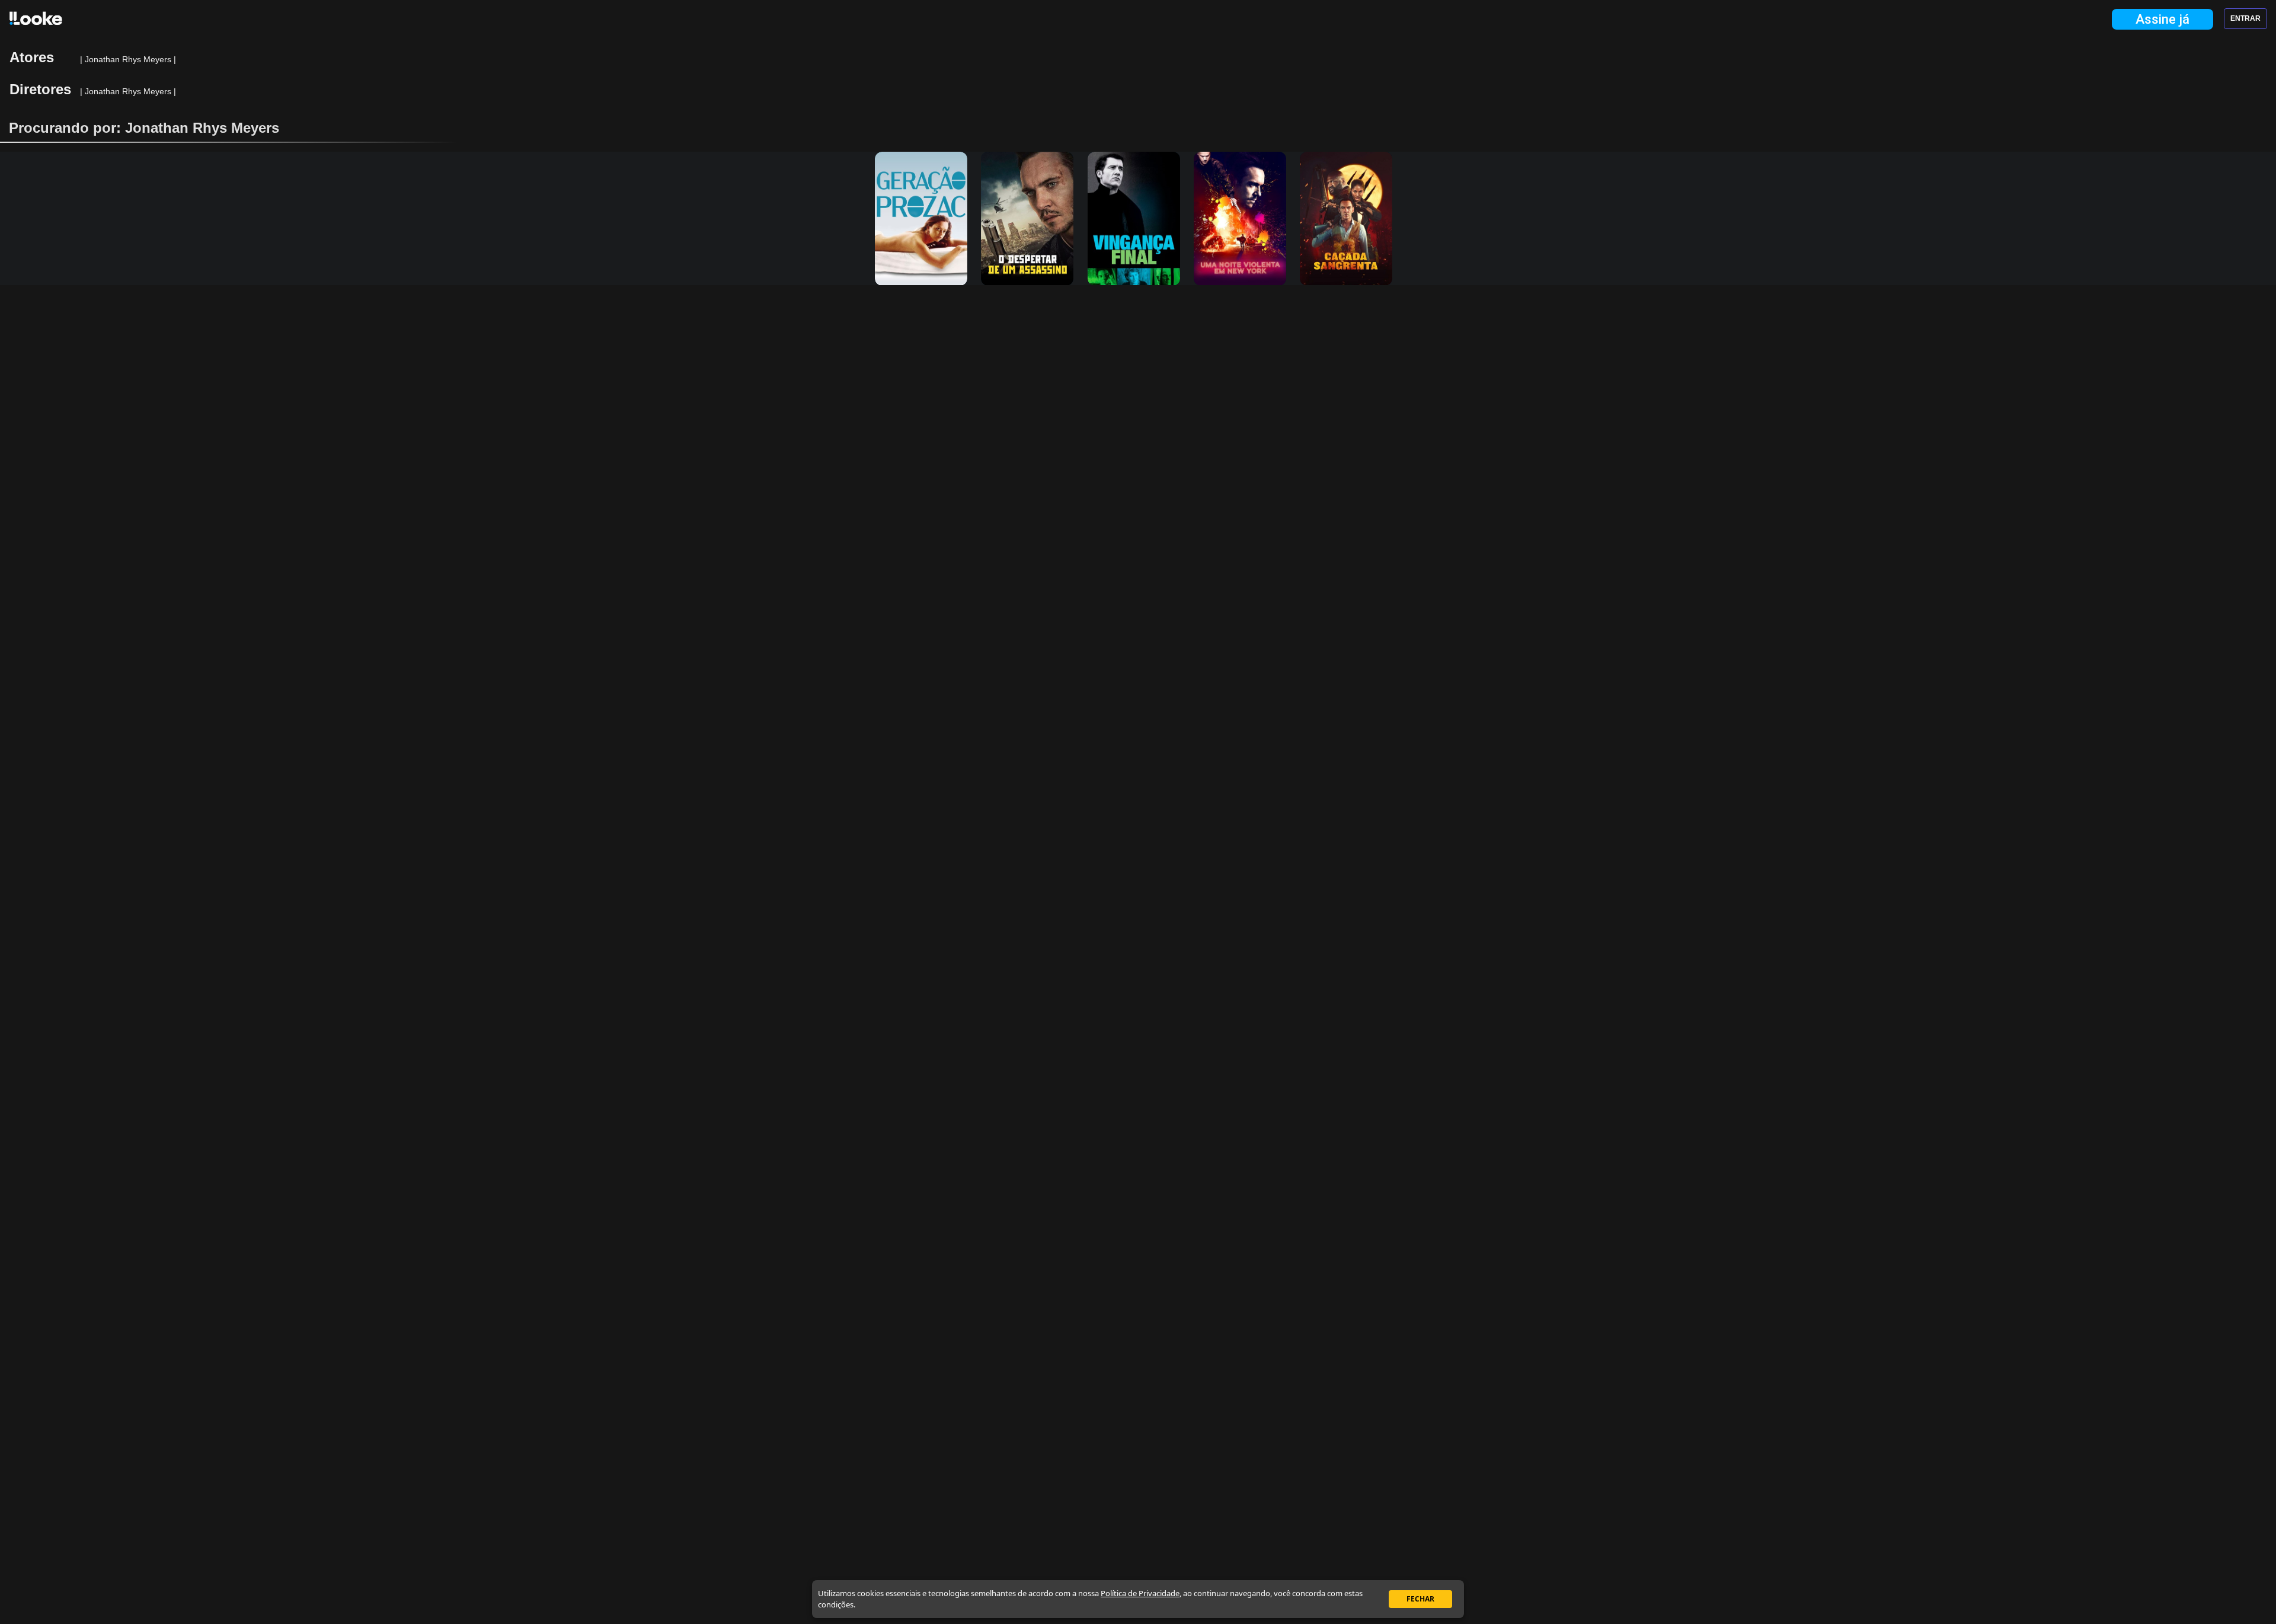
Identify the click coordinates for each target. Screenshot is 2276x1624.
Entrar (2245, 18)
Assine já (2162, 19)
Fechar (1420, 1599)
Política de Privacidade (1140, 1593)
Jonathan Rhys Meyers (129, 59)
